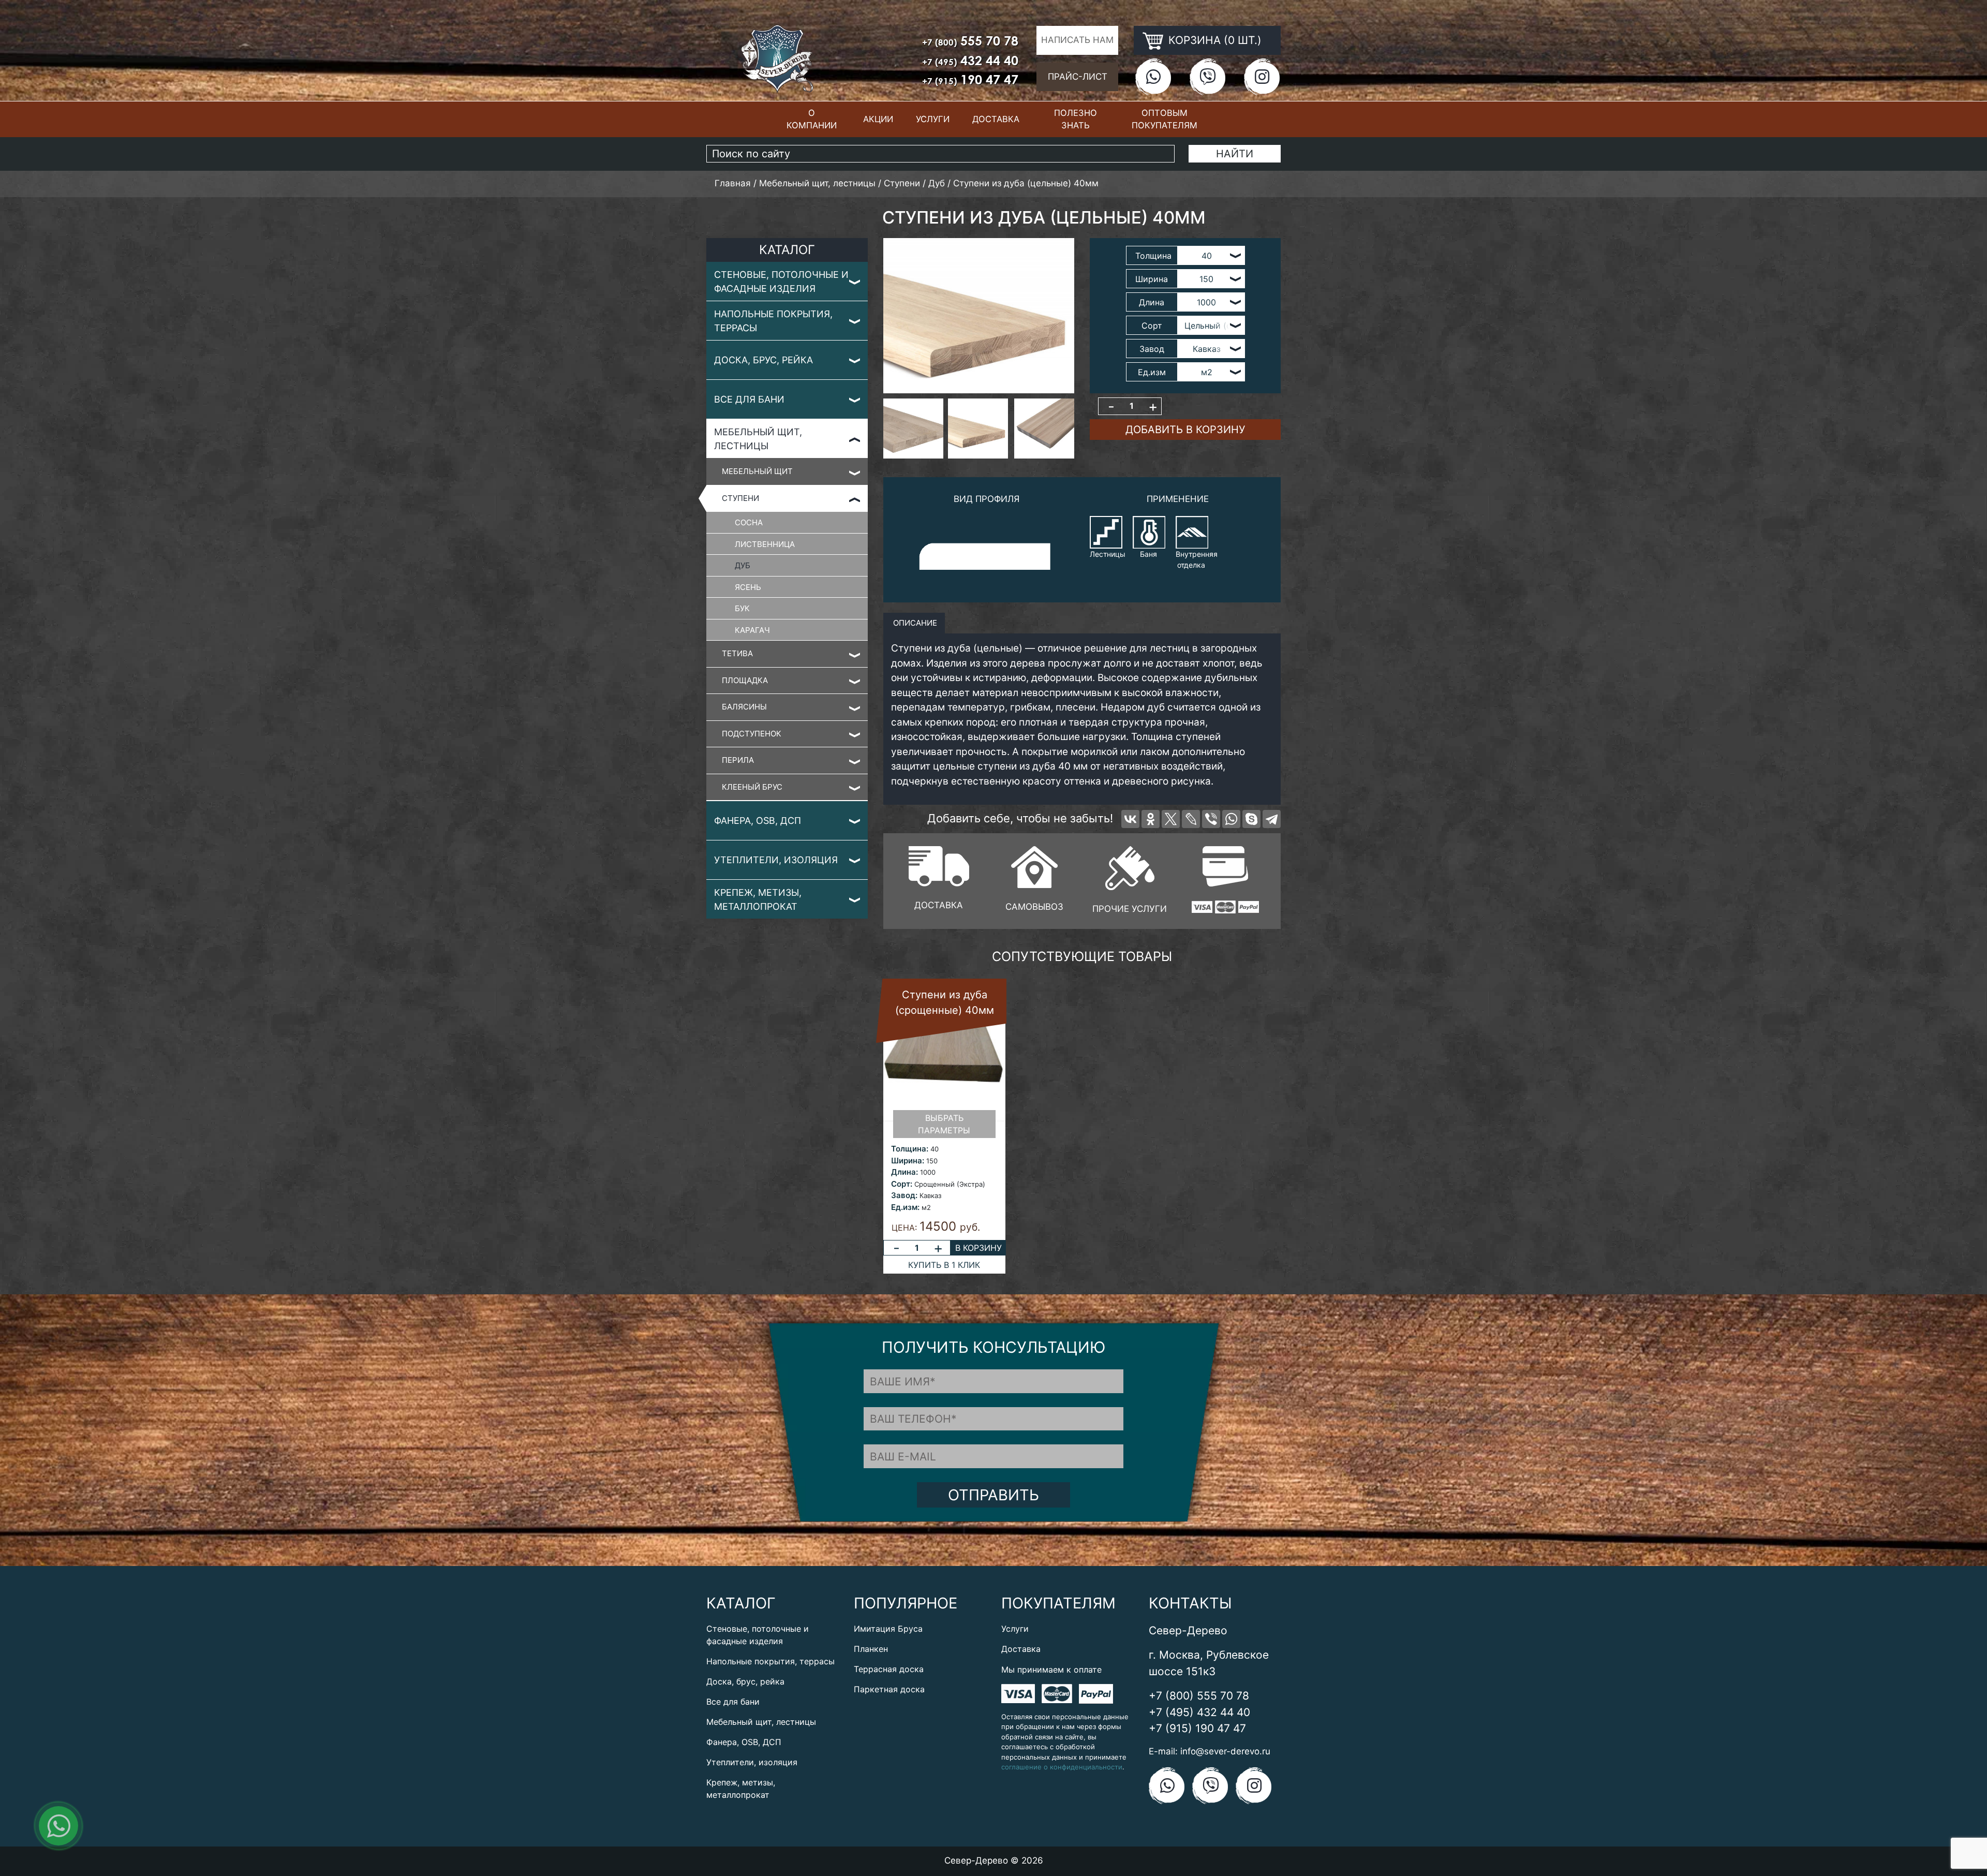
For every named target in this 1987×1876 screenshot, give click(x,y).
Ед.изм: (905, 1207)
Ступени (740, 498)
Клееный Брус (752, 787)
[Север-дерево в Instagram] (1262, 76)
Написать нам (1077, 40)
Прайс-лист (1078, 77)
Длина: (904, 1172)
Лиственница (765, 544)
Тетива (737, 653)
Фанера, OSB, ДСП (758, 821)
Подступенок (752, 734)
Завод (1152, 349)
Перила (738, 760)
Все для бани (749, 399)
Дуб (743, 565)
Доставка (996, 119)
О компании (812, 119)
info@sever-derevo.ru (1225, 1751)
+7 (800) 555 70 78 (1199, 1696)
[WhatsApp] (1231, 819)
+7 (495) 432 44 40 (1199, 1712)
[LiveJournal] (1191, 819)
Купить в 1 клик (944, 1265)
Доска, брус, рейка (763, 360)
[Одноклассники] (1151, 819)
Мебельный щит (757, 471)
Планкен (871, 1649)
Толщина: (910, 1149)
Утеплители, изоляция (776, 860)
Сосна (749, 522)
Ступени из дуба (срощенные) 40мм (945, 1002)
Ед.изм (1152, 372)
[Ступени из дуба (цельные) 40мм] (979, 316)
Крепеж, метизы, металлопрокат (758, 899)
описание (914, 623)
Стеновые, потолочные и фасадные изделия (781, 282)
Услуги (933, 119)
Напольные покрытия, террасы (773, 321)
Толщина (1153, 256)
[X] (1171, 819)
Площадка (745, 680)
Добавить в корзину (1185, 430)
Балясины (744, 707)
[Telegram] (1272, 819)
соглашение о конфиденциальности (1062, 1767)
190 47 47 (970, 79)
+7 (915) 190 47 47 (1197, 1728)
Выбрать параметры (944, 1124)
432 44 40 (970, 60)
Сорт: (902, 1184)
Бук (742, 608)
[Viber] (1211, 819)
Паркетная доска (889, 1689)
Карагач (752, 630)
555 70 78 (970, 41)
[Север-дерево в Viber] (1207, 76)
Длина (1152, 302)
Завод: (904, 1195)
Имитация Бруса (888, 1629)
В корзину (978, 1248)
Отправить (993, 1495)
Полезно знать (1076, 119)
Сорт (1152, 326)
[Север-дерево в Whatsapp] (1153, 76)
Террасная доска (889, 1669)
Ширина (1152, 279)
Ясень (748, 587)
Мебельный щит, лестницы (758, 439)
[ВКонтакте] (1130, 819)
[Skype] (1251, 819)
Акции (878, 119)
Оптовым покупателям (1165, 119)
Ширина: (908, 1161)
